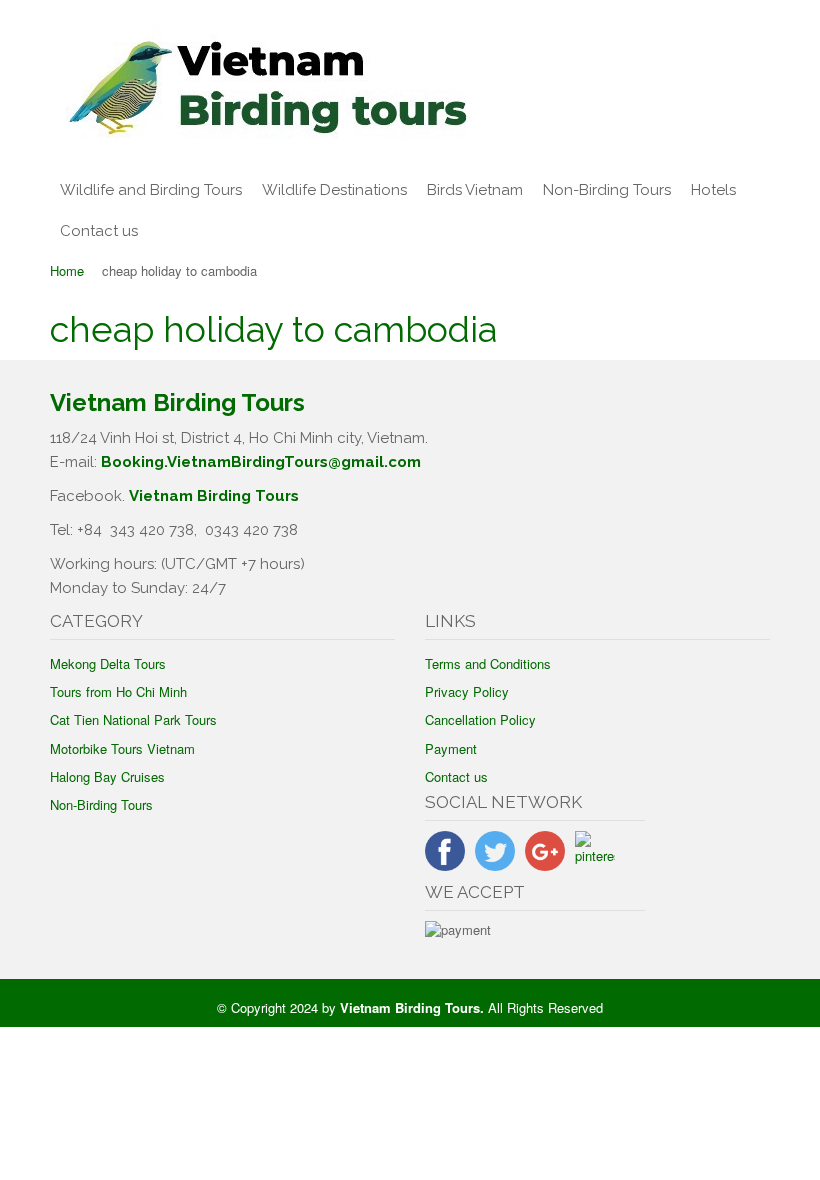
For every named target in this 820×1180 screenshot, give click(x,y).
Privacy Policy (467, 691)
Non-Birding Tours (607, 190)
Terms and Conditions (488, 663)
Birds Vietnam (475, 190)
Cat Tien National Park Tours (133, 719)
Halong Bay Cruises (107, 776)
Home (67, 270)
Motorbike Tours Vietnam (122, 748)
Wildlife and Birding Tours (151, 190)
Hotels (713, 190)
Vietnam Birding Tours (214, 496)
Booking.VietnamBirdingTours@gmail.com (261, 462)
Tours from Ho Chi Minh (118, 691)
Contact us (99, 231)
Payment (451, 748)
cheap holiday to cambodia (273, 329)
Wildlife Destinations (334, 190)
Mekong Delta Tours (108, 663)
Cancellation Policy (480, 719)
